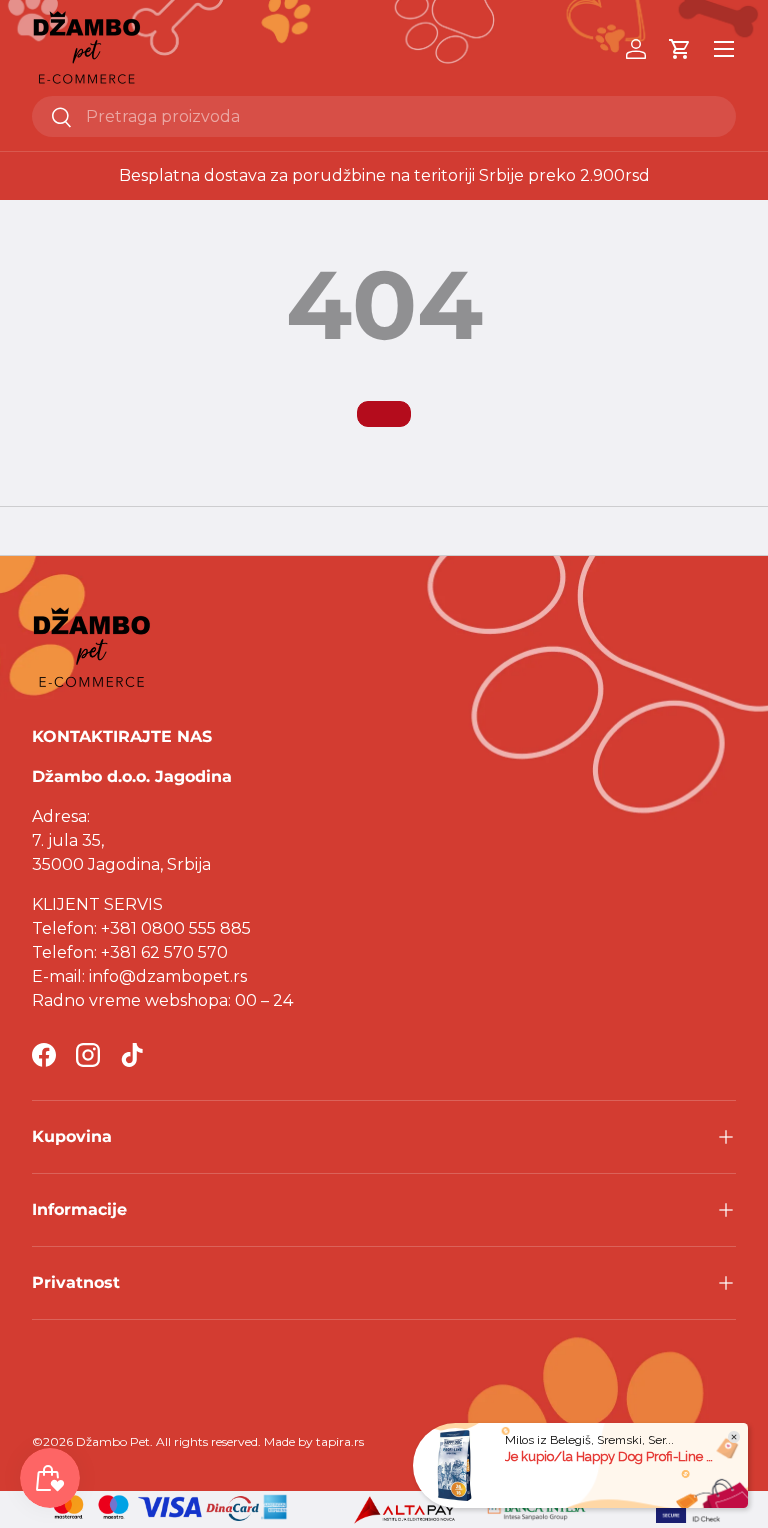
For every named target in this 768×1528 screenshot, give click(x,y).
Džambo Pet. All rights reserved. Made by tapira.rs (220, 1441)
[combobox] (384, 116)
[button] (680, 49)
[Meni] (724, 49)
